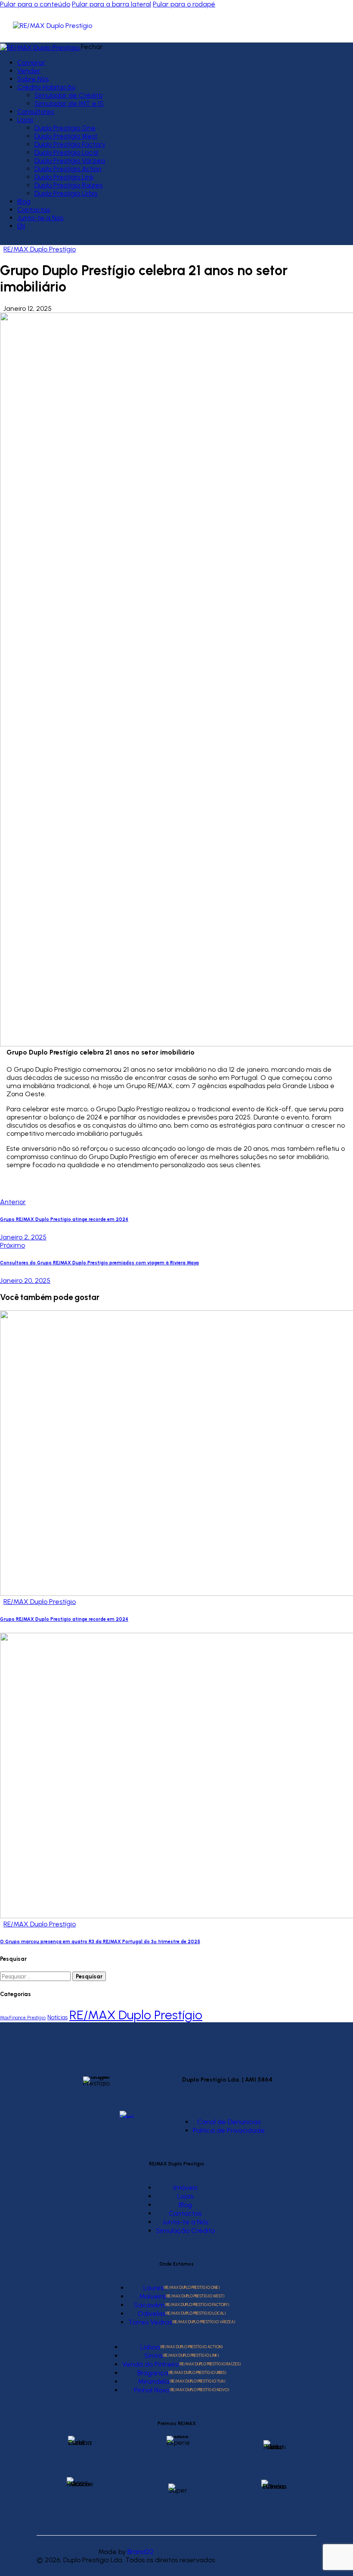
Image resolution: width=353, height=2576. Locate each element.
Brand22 (141, 2552)
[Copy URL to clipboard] (83, 1187)
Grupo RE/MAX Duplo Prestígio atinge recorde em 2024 (64, 1619)
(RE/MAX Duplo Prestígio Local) (195, 2313)
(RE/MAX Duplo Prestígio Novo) (199, 2390)
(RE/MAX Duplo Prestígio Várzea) (204, 2322)
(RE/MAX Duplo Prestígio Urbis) (197, 2372)
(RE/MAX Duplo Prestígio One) (192, 2287)
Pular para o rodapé (184, 4)
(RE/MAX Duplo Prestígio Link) (191, 2355)
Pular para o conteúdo (35, 4)
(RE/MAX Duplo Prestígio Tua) (197, 2381)
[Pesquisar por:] (36, 1976)
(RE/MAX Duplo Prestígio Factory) (197, 2305)
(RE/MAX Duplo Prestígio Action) (191, 2347)
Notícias (57, 2017)
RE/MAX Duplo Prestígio (40, 249)
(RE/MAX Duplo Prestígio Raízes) (210, 2364)
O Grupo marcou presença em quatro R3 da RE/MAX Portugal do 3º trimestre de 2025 (100, 1942)
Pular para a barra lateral (111, 4)
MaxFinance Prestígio (23, 2018)
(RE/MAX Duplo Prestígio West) (195, 2296)
